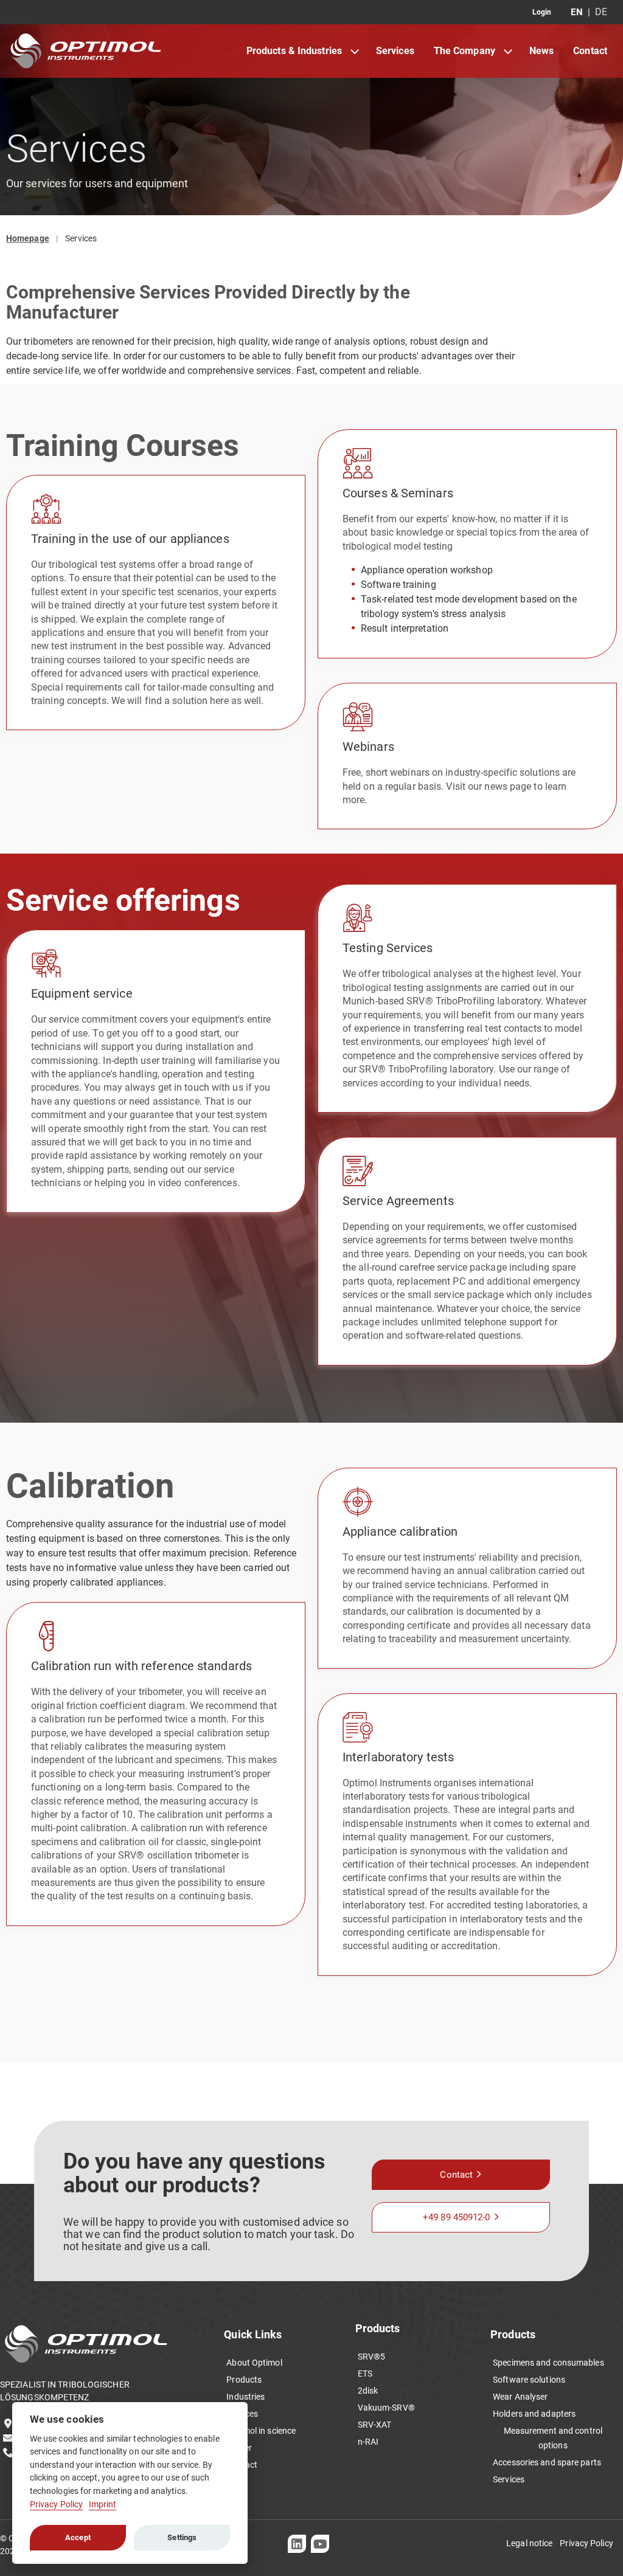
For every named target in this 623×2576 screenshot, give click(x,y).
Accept (78, 2537)
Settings (182, 2537)
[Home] (86, 51)
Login (542, 12)
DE (601, 12)
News (541, 51)
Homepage (28, 238)
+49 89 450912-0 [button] (457, 2217)
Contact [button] (456, 2175)
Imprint (103, 2505)
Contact (590, 51)
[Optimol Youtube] (320, 2544)
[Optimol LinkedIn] (297, 2544)
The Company (465, 51)
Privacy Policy (56, 2505)
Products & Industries (294, 51)
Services (395, 51)
